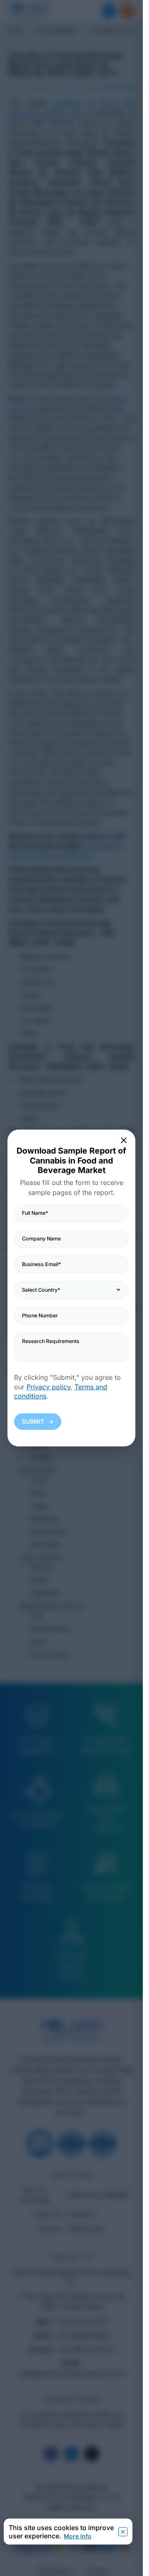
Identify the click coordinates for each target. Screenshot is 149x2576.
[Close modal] (124, 1140)
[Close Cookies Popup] (123, 2532)
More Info (78, 2536)
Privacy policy (48, 1387)
